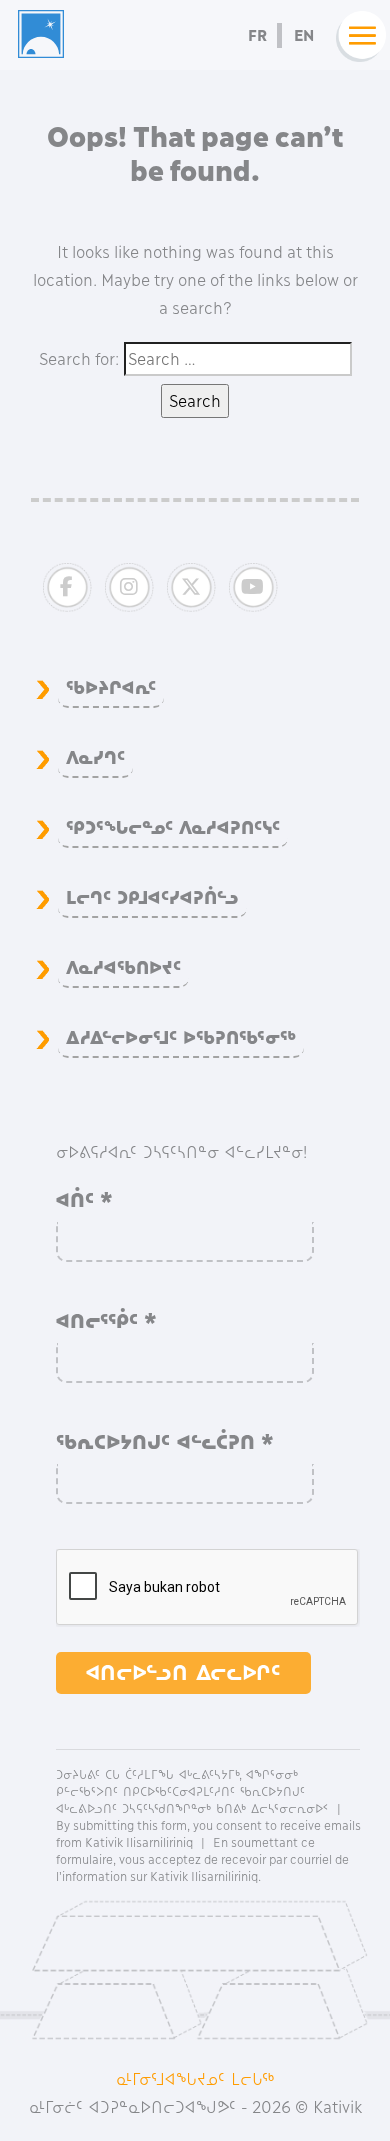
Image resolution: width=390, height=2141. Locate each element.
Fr (257, 35)
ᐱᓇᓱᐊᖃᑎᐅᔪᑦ (123, 968)
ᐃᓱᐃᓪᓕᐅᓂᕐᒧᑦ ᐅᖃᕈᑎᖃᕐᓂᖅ (181, 1038)
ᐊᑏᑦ (84, 1200)
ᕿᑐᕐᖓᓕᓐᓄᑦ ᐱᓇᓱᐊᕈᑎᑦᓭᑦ (173, 828)
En (304, 35)
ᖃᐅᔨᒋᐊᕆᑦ (111, 688)
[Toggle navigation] (357, 36)
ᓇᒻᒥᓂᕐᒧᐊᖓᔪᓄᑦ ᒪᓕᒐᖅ (195, 2079)
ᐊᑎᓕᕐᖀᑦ (106, 1321)
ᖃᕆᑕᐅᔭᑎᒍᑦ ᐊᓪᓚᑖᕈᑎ (165, 1442)
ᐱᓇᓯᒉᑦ (95, 758)
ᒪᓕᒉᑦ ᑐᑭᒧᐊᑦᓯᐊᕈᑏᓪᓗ (152, 898)
